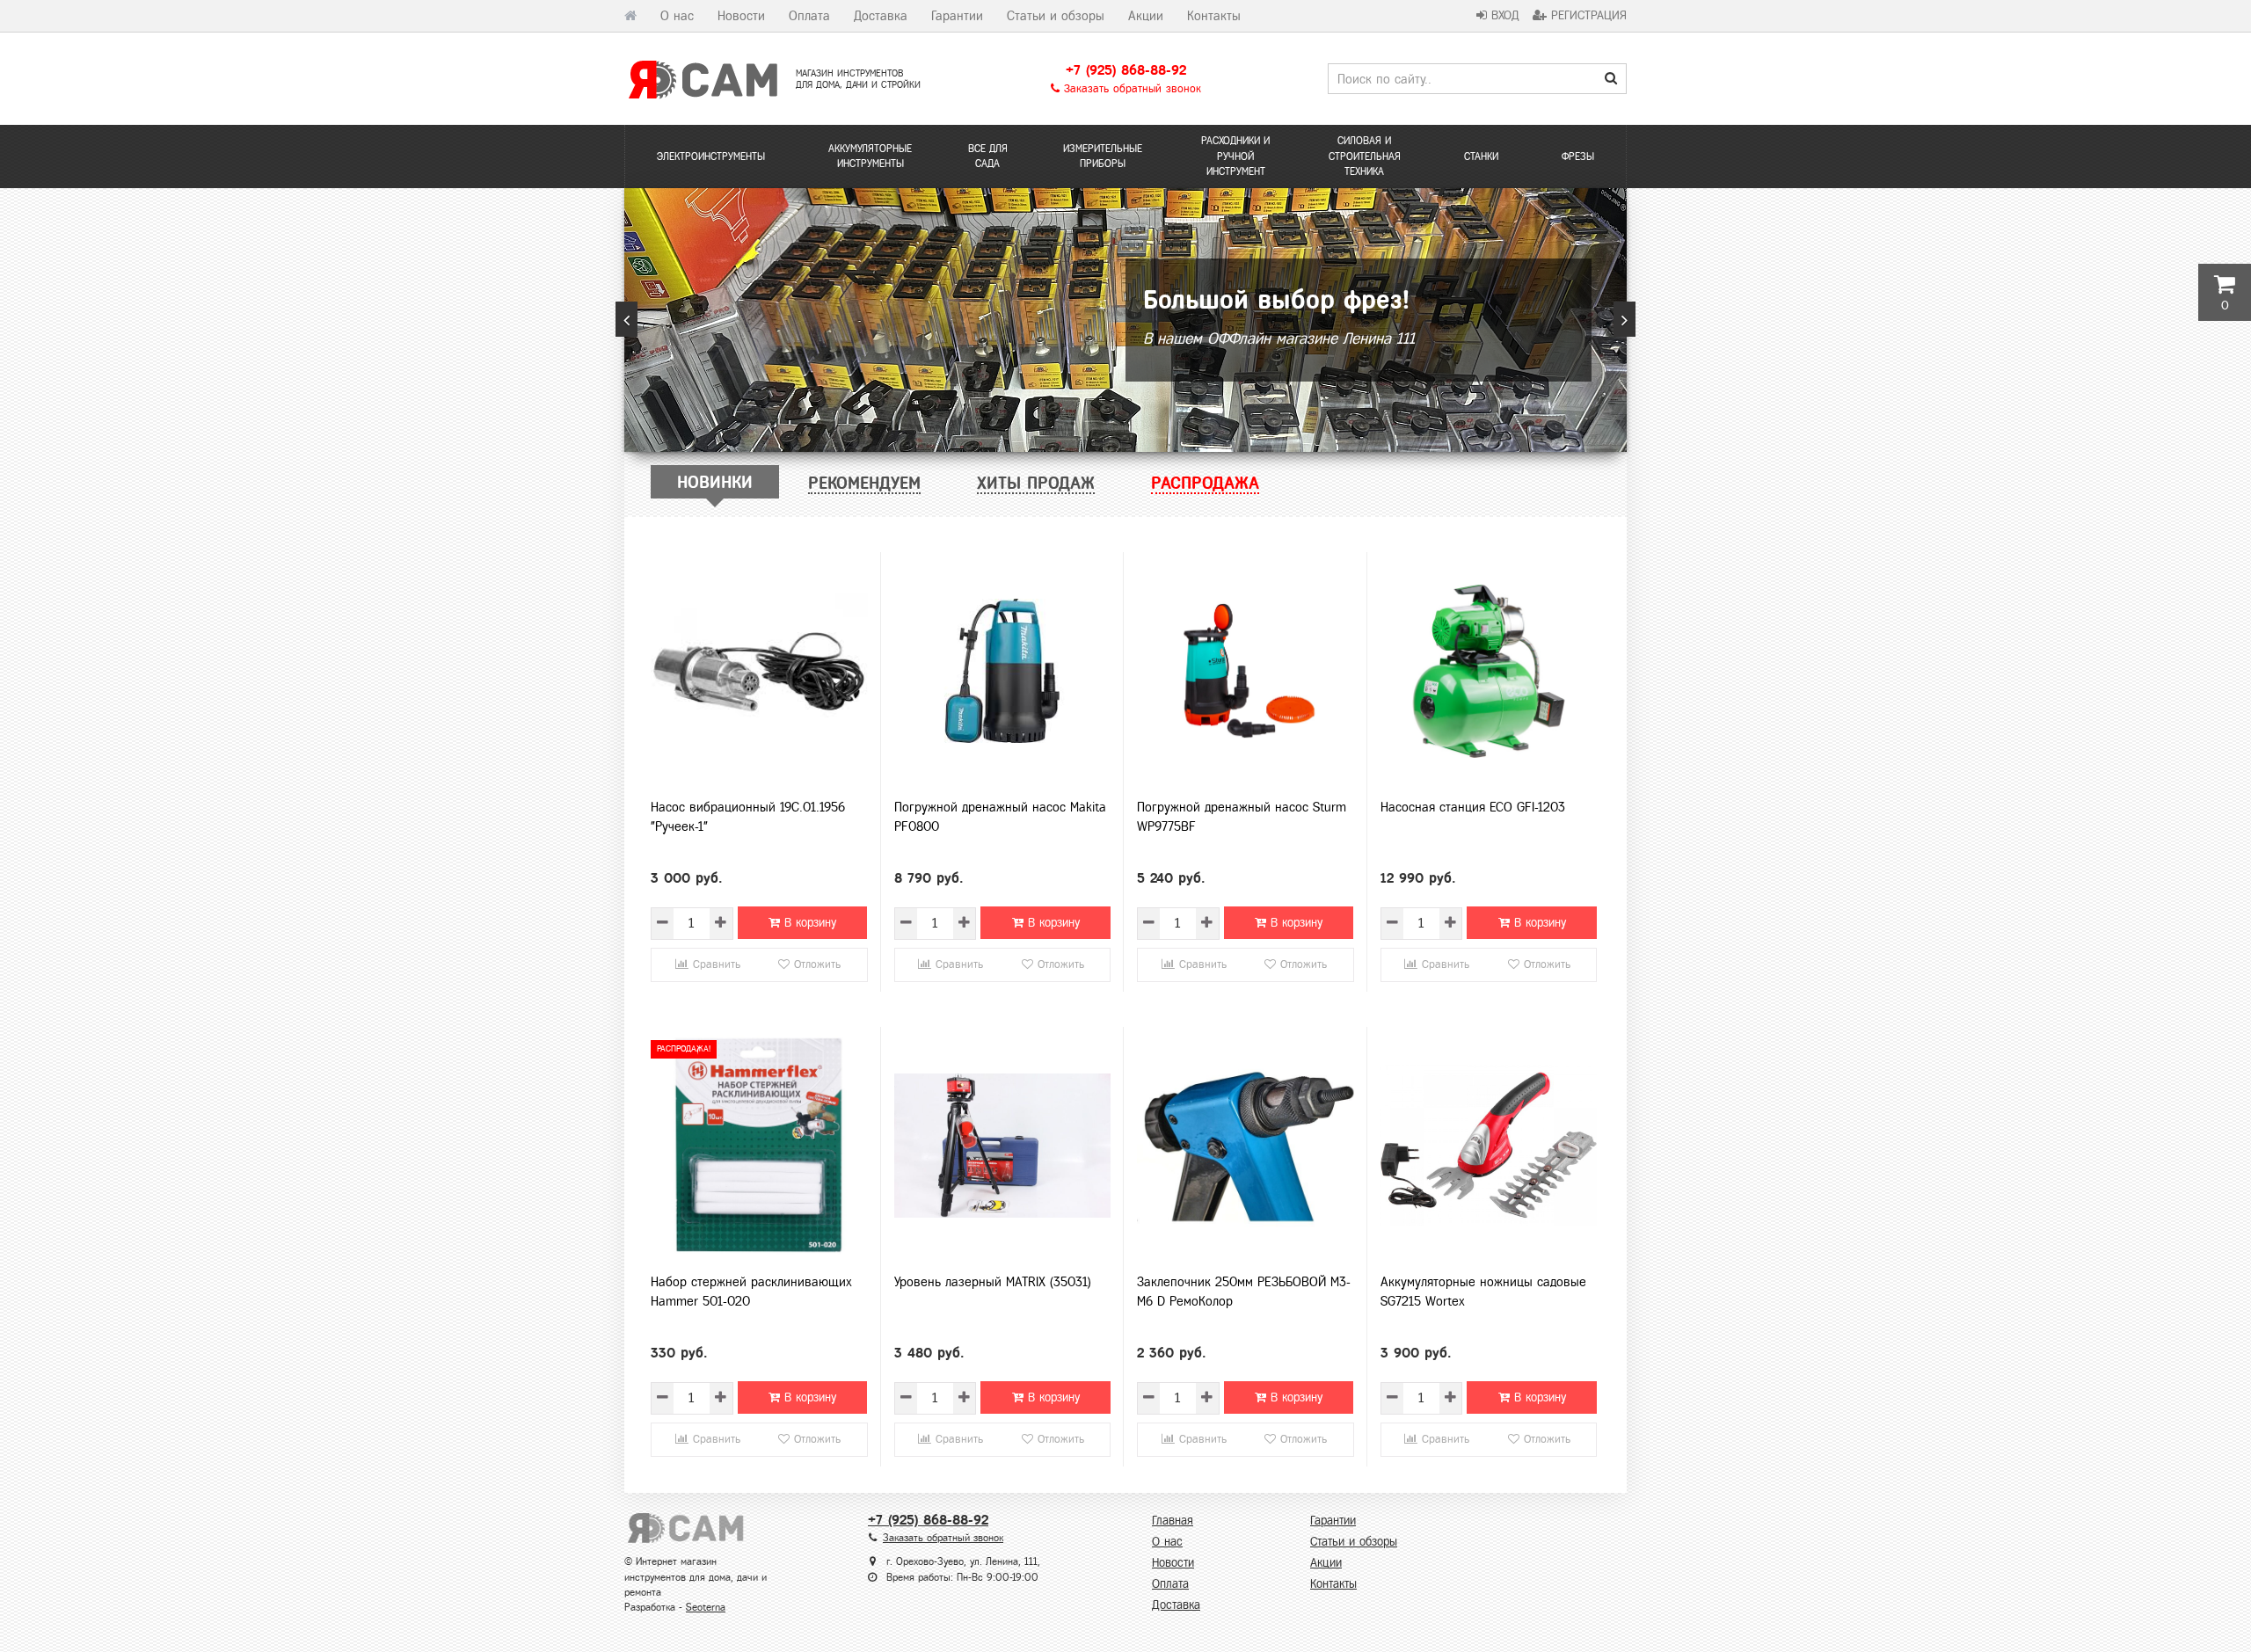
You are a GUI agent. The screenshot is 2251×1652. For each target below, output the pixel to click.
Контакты (1214, 16)
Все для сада (988, 156)
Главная (1173, 1521)
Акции (1146, 16)
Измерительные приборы (1103, 156)
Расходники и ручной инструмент (1235, 156)
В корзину (808, 923)
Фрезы (1578, 156)
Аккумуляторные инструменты (870, 156)
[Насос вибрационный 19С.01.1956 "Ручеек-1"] (759, 671)
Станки (1481, 156)
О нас (677, 16)
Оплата (809, 16)
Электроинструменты (711, 156)
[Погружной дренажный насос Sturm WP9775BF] (1246, 671)
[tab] (715, 482)
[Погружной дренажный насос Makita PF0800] (1003, 671)
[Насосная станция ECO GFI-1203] (1489, 671)
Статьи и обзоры (1056, 16)
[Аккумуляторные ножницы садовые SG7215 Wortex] (1489, 1146)
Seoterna (706, 1607)
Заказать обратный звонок (1130, 89)
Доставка (881, 16)
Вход (1503, 15)
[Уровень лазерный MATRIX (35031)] (1003, 1146)
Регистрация (1587, 15)
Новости (741, 16)
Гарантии (957, 16)
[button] (626, 319)
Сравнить (714, 964)
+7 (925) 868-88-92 (1126, 70)
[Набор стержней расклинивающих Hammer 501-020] (759, 1146)
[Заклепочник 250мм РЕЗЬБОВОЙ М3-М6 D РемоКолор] (1246, 1146)
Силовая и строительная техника (1365, 156)
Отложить (815, 964)
